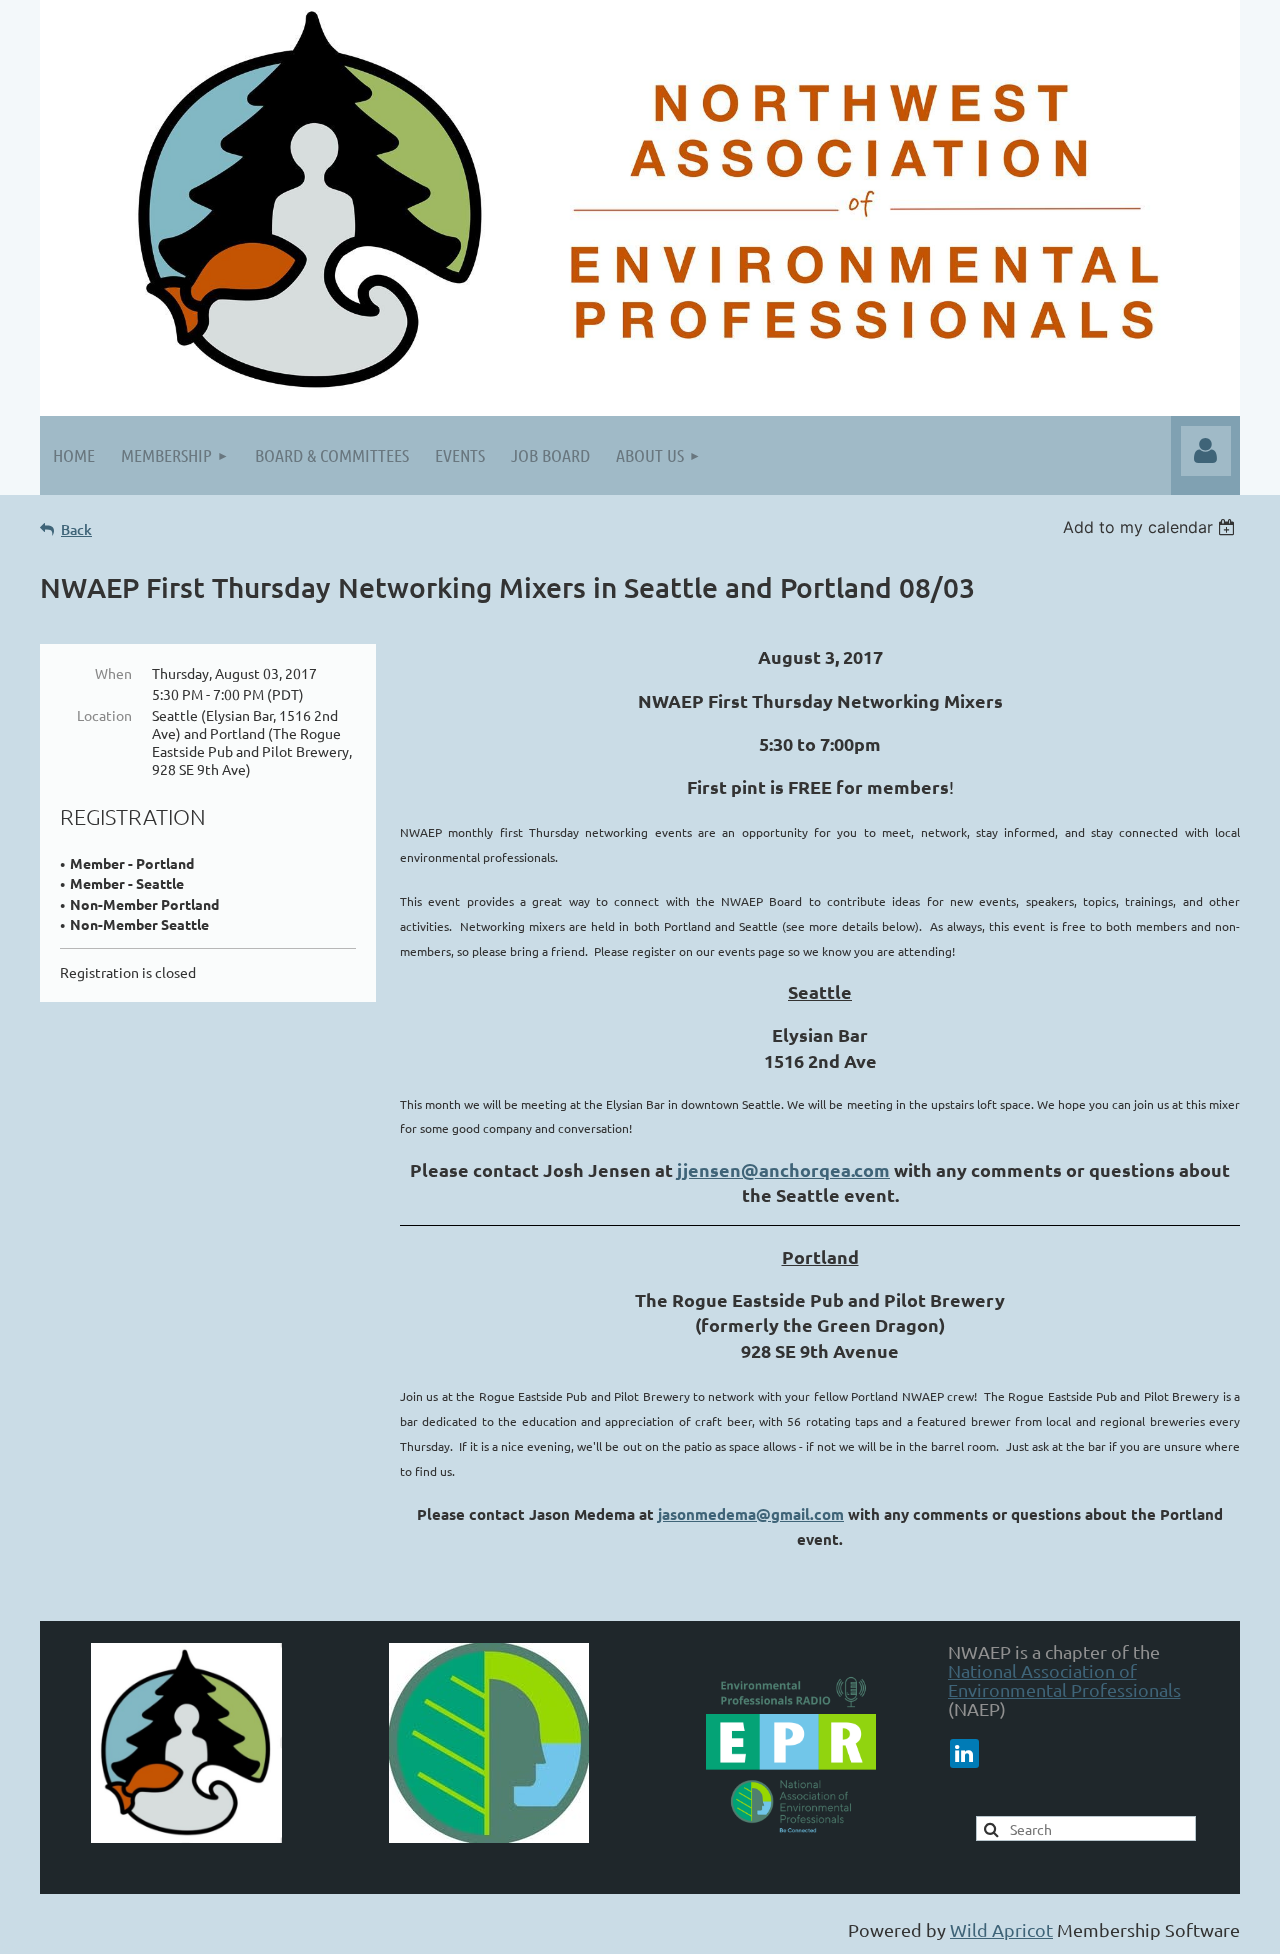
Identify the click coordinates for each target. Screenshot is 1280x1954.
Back (76, 529)
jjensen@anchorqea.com (783, 1169)
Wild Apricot (1001, 1929)
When (113, 673)
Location (104, 715)
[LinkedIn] (964, 1753)
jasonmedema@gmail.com (751, 1514)
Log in (1206, 451)
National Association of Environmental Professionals (1064, 1680)
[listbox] (1151, 527)
